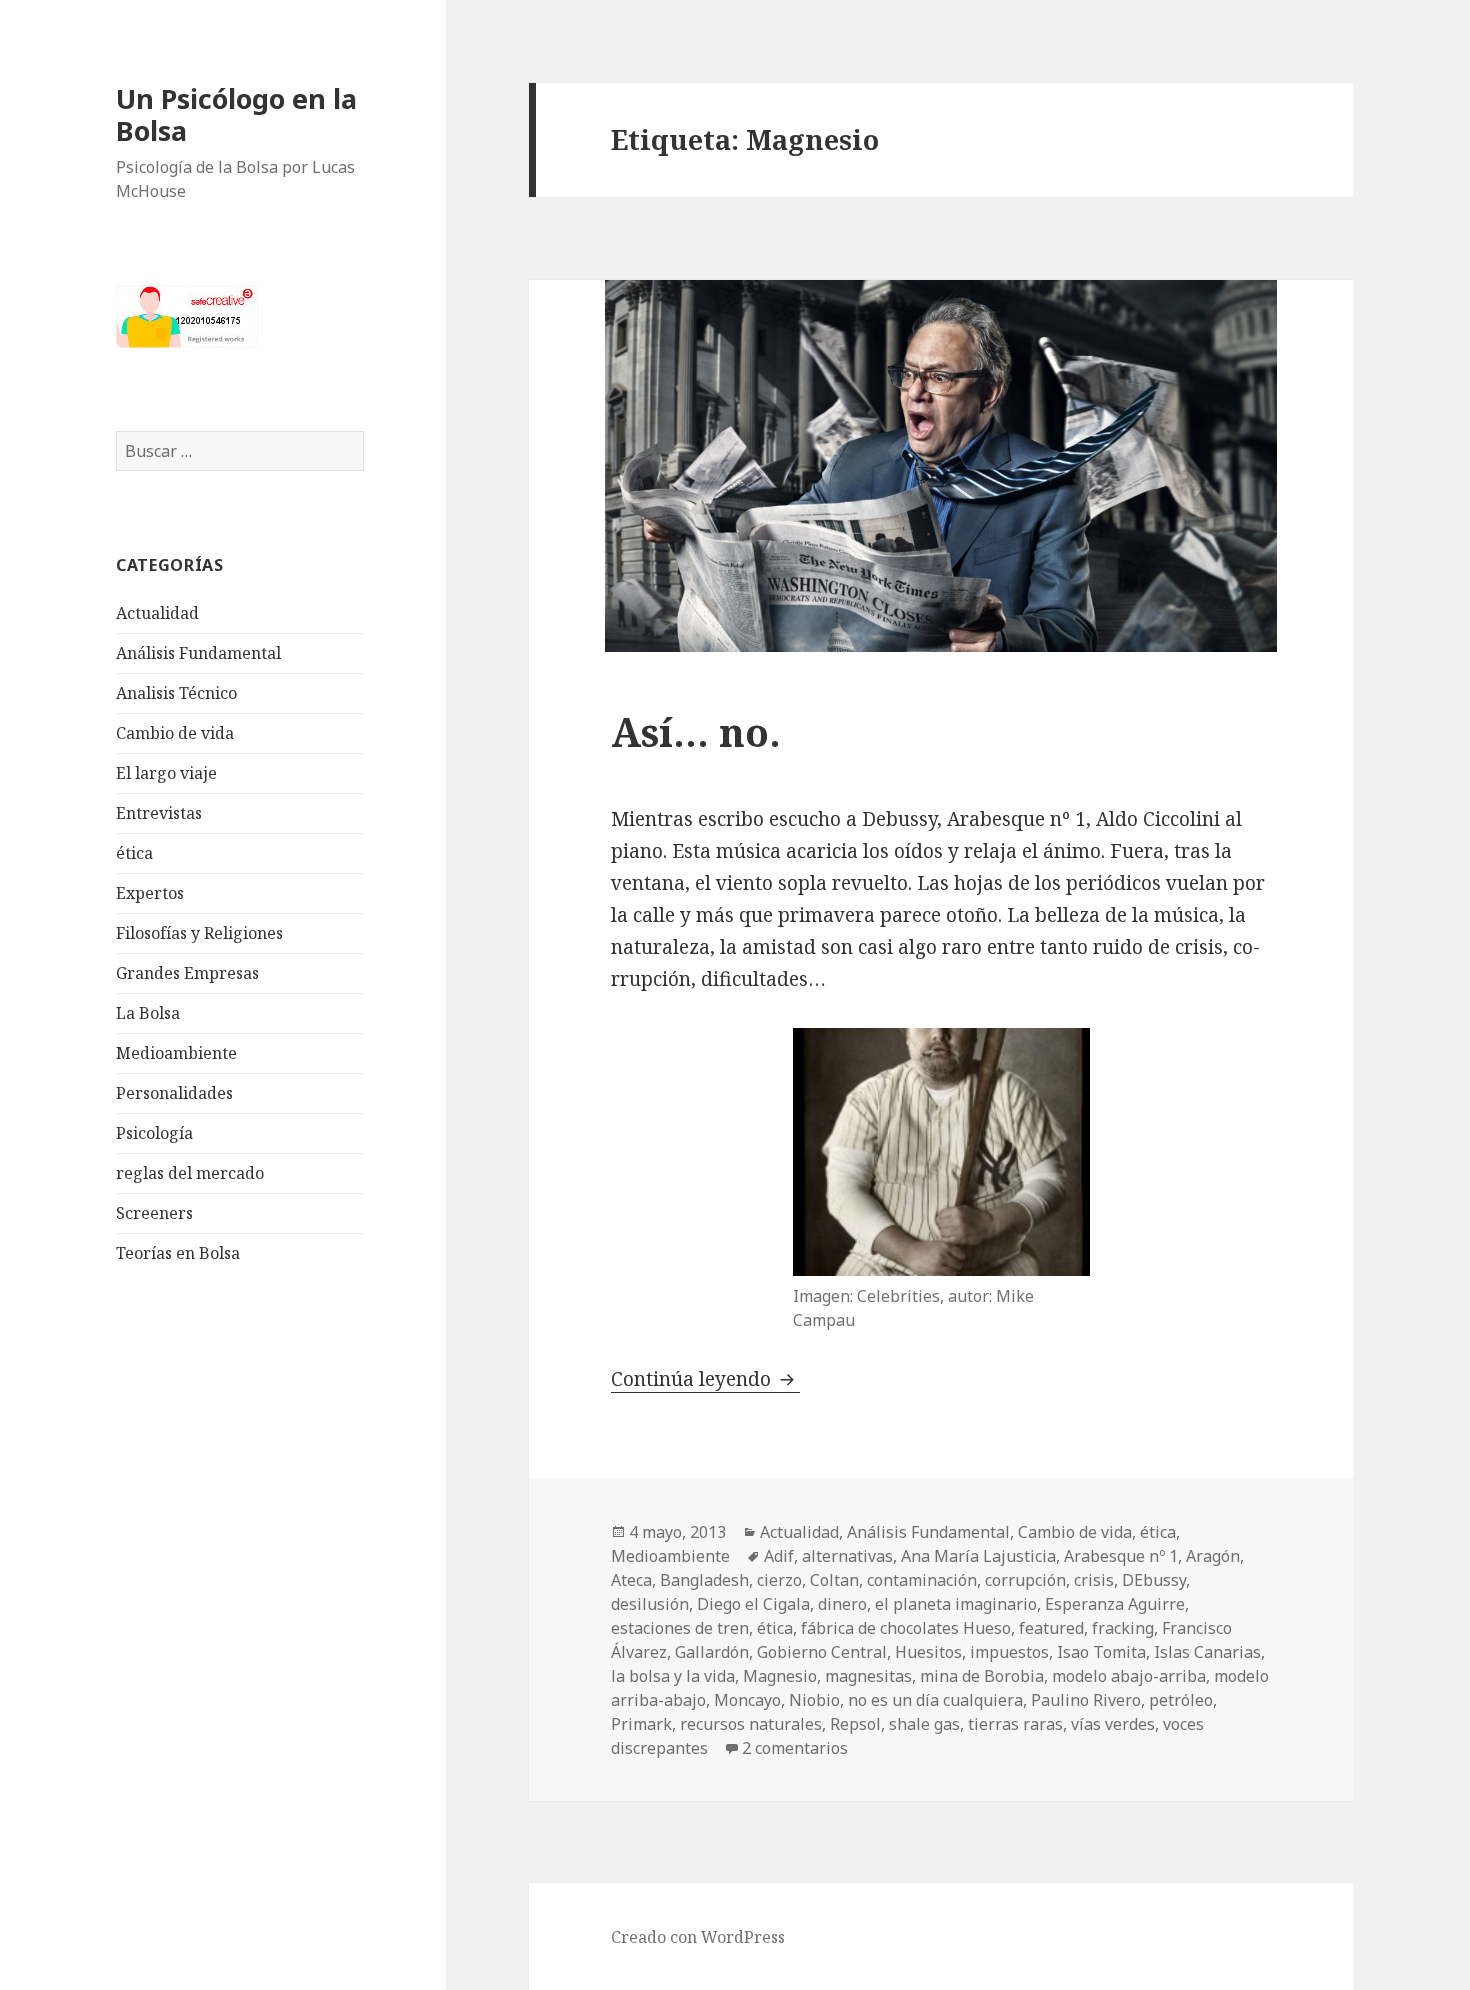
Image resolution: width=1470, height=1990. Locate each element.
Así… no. (696, 731)
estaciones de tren (680, 1628)
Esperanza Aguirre (1115, 1604)
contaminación (922, 1580)
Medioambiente (176, 1053)
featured (1051, 1628)
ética (134, 853)
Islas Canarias (1207, 1652)
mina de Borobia (982, 1676)
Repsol (855, 1724)
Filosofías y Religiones (199, 933)
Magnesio (780, 1676)
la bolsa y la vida (673, 1676)
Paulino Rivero (1086, 1700)
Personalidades (174, 1093)
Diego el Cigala (753, 1604)
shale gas (924, 1724)
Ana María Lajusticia (978, 1556)
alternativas (847, 1556)
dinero (842, 1604)
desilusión (650, 1604)
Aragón (1213, 1556)
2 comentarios (795, 1748)
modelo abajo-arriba (1129, 1676)
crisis (1094, 1580)
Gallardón (712, 1652)
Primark (641, 1724)
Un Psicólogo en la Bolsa (236, 114)
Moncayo (747, 1700)
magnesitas (868, 1676)
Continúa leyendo (705, 1379)
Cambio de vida (175, 733)
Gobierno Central (822, 1652)
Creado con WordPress (698, 1937)
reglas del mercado (190, 1173)
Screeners (154, 1213)
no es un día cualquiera (935, 1700)
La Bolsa (148, 1013)
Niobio (814, 1700)
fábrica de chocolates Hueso (906, 1628)
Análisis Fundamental (198, 653)
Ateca (631, 1580)
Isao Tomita (1101, 1652)
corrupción (1025, 1580)
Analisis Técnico (176, 693)
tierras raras (1015, 1724)
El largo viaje (166, 773)
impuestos (1009, 1652)
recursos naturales (751, 1724)
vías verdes (1113, 1724)
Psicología (154, 1133)
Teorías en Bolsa (178, 1253)
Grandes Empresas (187, 973)
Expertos (150, 893)
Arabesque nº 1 (1121, 1556)
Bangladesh (704, 1580)
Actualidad (157, 613)
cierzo (779, 1580)
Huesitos (928, 1652)
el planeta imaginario (956, 1604)
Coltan (834, 1580)
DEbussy (1154, 1580)
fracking (1123, 1628)
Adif (779, 1556)
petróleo (1181, 1700)
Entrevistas (159, 813)
